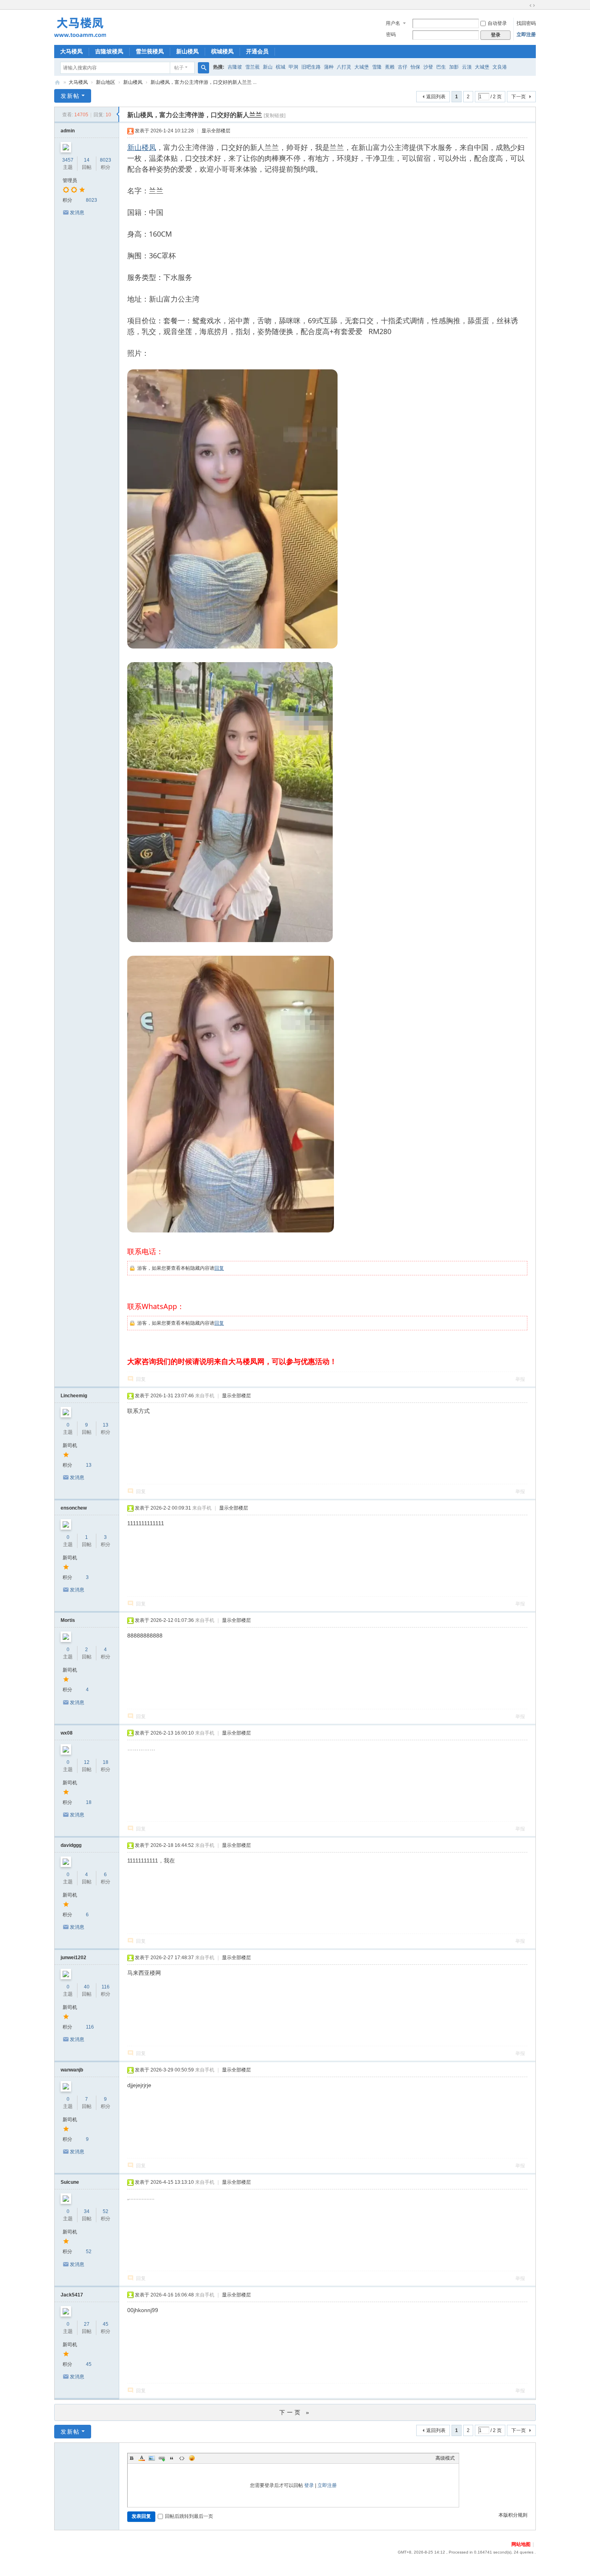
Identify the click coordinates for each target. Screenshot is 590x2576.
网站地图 (521, 2544)
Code (182, 2458)
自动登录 (497, 23)
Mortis (68, 1620)
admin (68, 131)
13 (106, 1425)
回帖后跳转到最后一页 (189, 2516)
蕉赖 (390, 67)
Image (152, 2458)
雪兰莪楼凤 (150, 51)
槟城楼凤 (222, 51)
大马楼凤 (71, 51)
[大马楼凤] (80, 26)
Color (142, 2458)
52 (106, 2211)
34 (87, 2211)
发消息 (77, 213)
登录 (309, 2485)
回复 (219, 1268)
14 (87, 160)
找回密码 (526, 23)
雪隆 (377, 67)
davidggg (71, 1845)
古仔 (403, 67)
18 (106, 1762)
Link (162, 2458)
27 (87, 2324)
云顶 (467, 67)
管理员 (70, 180)
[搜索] (203, 68)
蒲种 (329, 67)
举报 (520, 1379)
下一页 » (295, 2412)
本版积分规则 (513, 2515)
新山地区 (106, 82)
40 (87, 1987)
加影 (454, 67)
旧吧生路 (311, 67)
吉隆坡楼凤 (109, 51)
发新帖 (70, 96)
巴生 (441, 67)
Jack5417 (72, 2295)
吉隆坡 (235, 67)
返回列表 (436, 97)
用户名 (393, 23)
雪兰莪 (252, 67)
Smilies (192, 2458)
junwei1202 (73, 1958)
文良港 (500, 67)
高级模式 (445, 2458)
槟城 (281, 67)
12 (87, 1762)
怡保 (415, 67)
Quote (172, 2458)
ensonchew (74, 1508)
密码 (391, 34)
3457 (68, 160)
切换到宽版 (532, 6)
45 (106, 2324)
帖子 (179, 68)
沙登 (428, 67)
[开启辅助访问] (525, 6)
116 (106, 1987)
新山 (268, 67)
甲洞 (293, 67)
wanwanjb (72, 2070)
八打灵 (344, 67)
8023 (106, 160)
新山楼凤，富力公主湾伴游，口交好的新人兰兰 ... (203, 82)
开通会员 (257, 51)
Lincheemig (74, 1396)
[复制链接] (275, 116)
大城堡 (362, 67)
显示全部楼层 (216, 131)
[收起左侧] (118, 114)
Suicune (70, 2182)
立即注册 (526, 34)
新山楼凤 (187, 51)
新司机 (70, 1445)
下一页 (519, 97)
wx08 (67, 1733)
